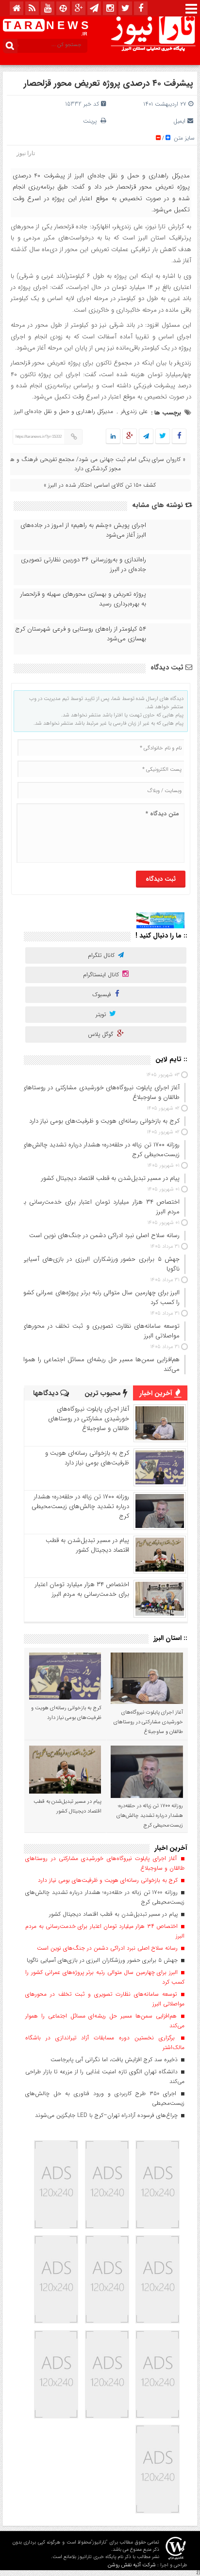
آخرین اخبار (157, 1393)
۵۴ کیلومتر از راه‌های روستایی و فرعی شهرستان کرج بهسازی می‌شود (81, 634)
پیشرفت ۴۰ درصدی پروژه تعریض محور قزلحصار (108, 83)
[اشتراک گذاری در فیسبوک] (179, 437)
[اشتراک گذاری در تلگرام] (146, 437)
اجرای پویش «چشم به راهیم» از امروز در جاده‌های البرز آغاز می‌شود (83, 530)
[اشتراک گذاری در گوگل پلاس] (130, 437)
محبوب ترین (104, 1393)
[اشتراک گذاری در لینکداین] (113, 437)
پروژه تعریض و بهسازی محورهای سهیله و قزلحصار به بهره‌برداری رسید (83, 599)
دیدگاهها (47, 1393)
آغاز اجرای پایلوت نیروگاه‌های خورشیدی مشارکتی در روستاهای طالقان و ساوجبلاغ (89, 1419)
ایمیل (179, 121)
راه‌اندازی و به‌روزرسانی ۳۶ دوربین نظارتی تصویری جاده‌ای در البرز (83, 565)
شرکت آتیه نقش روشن (132, 2565)
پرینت (92, 121)
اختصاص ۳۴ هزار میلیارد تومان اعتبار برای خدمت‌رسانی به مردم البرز (82, 1589)
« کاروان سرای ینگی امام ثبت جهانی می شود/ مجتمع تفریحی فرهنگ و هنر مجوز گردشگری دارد (96, 464)
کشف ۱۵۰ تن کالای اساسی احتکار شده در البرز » (100, 485)
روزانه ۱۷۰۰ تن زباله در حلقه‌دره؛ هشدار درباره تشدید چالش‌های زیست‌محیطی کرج (80, 1506)
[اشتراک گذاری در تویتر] (163, 437)
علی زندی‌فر (134, 411)
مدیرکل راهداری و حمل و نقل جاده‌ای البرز (64, 411)
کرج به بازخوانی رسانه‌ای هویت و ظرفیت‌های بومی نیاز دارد (87, 1458)
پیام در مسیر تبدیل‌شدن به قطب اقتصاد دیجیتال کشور (87, 1545)
